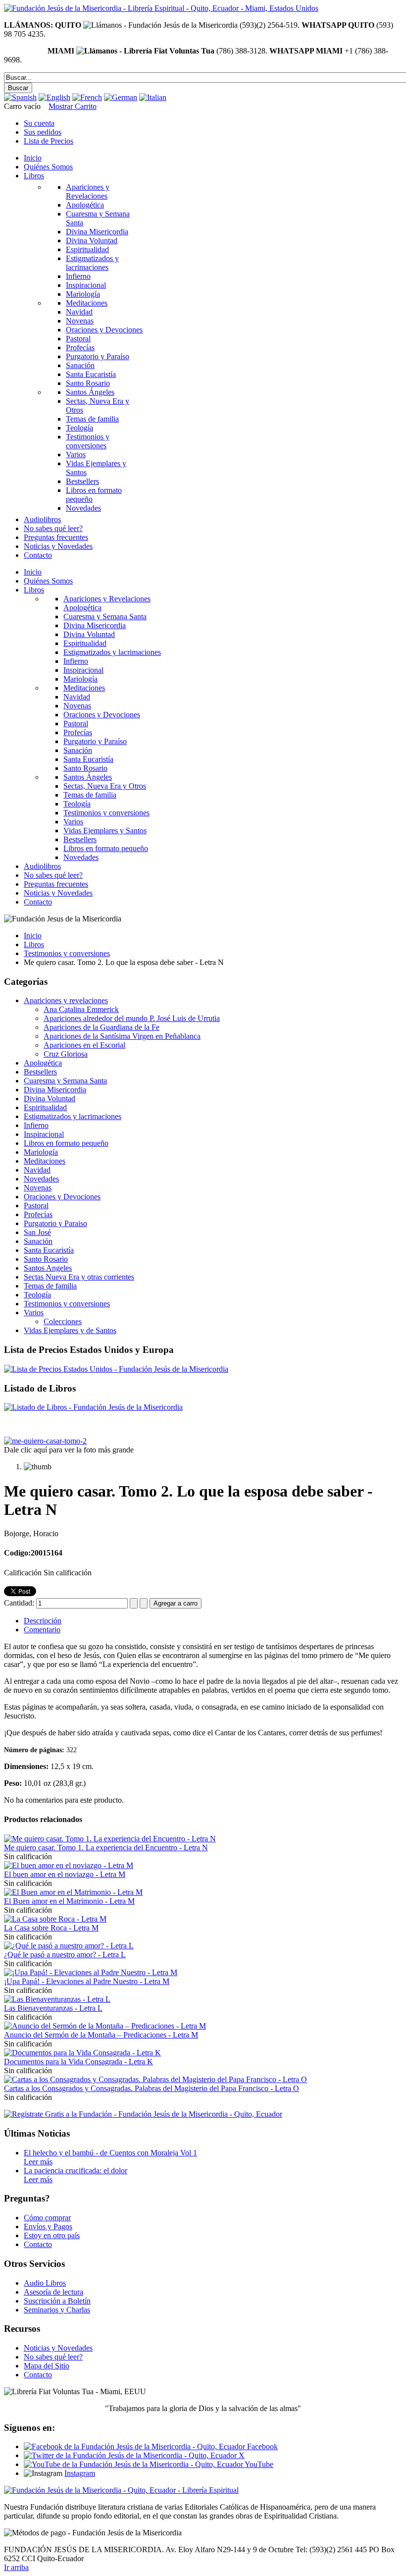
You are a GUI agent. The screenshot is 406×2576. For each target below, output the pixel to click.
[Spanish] (20, 97)
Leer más (38, 2162)
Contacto (38, 2244)
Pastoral (36, 1206)
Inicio (33, 936)
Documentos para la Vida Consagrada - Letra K (78, 2062)
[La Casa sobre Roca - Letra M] (55, 1919)
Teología (37, 1295)
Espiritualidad (45, 1107)
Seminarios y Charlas (57, 2310)
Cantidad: (20, 1603)
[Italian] (153, 97)
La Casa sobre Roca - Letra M (51, 1928)
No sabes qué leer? (53, 2357)
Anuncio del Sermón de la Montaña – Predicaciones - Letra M (101, 2035)
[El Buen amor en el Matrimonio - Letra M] (73, 1892)
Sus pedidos (43, 132)
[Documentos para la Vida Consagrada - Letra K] (82, 2053)
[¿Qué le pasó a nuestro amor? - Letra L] (69, 1946)
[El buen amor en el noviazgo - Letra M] (69, 1865)
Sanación (38, 1241)
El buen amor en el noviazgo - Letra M (65, 1874)
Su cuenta (39, 123)
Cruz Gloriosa (66, 1054)
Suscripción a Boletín (57, 2301)
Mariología (41, 1152)
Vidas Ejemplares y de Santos (70, 1330)
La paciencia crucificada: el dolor (76, 2171)
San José (37, 1232)
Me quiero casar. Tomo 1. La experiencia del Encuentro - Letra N (106, 1848)
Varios (34, 1313)
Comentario (42, 1630)
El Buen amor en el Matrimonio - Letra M (69, 1901)
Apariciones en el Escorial (84, 1045)
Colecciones (63, 1321)
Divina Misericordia (55, 1090)
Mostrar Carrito (73, 106)
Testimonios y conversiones (67, 953)
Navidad (37, 1170)
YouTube (258, 2464)
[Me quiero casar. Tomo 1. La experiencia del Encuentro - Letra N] (110, 1839)
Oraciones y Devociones (62, 1197)
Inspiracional (44, 1134)
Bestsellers (40, 1072)
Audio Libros (45, 2283)
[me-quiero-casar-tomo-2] (45, 1441)
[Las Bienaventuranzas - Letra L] (57, 1999)
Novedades (41, 1179)
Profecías (38, 1214)
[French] (87, 97)
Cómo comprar (47, 2218)
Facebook (261, 2446)
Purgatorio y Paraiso (55, 1223)
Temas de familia (50, 1286)
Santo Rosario (46, 1259)
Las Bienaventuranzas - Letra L (53, 2008)
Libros (34, 944)
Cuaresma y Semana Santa (65, 1081)
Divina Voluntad (50, 1099)
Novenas (38, 1188)
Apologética (43, 1063)
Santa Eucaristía (49, 1250)
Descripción (43, 1621)
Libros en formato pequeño (66, 1143)
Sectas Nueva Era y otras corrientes (79, 1277)
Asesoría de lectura (53, 2292)
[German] (121, 97)
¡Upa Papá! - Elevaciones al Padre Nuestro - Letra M (87, 1981)
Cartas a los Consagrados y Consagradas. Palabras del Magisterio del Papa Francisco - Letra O (152, 2088)
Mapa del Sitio (47, 2366)
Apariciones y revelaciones (66, 1000)
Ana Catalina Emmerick (81, 1009)
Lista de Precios (49, 141)
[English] (54, 97)
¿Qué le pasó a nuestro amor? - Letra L (65, 1955)
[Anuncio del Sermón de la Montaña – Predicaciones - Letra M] (105, 2026)
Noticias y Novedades (58, 2348)
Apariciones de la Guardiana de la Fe (101, 1027)
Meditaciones (45, 1161)
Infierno (36, 1125)
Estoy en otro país (52, 2235)
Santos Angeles (48, 1268)
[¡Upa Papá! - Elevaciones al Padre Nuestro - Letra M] (91, 1972)
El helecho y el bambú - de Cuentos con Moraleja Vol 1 (110, 2153)
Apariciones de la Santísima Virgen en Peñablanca (122, 1036)
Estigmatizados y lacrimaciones (73, 1116)
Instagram (80, 2473)
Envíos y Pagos (48, 2227)
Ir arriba (16, 2567)
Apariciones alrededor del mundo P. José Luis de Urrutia (132, 1018)
